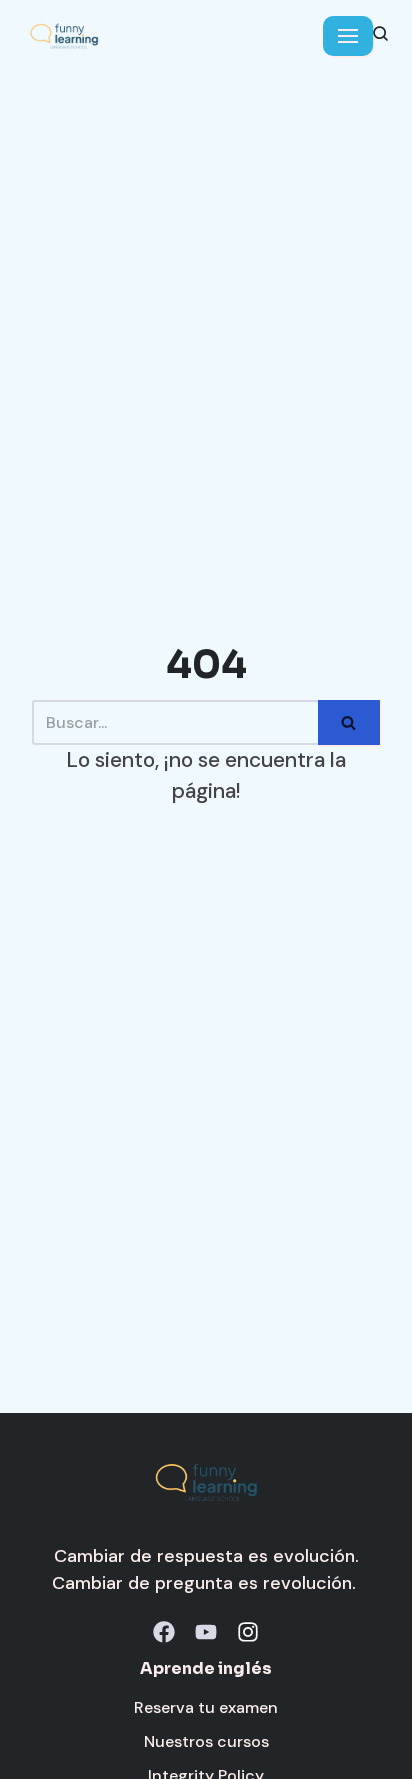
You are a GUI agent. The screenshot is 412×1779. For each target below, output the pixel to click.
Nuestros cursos (206, 1741)
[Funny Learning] (64, 36)
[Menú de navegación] (348, 36)
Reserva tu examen (206, 1707)
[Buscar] (349, 722)
